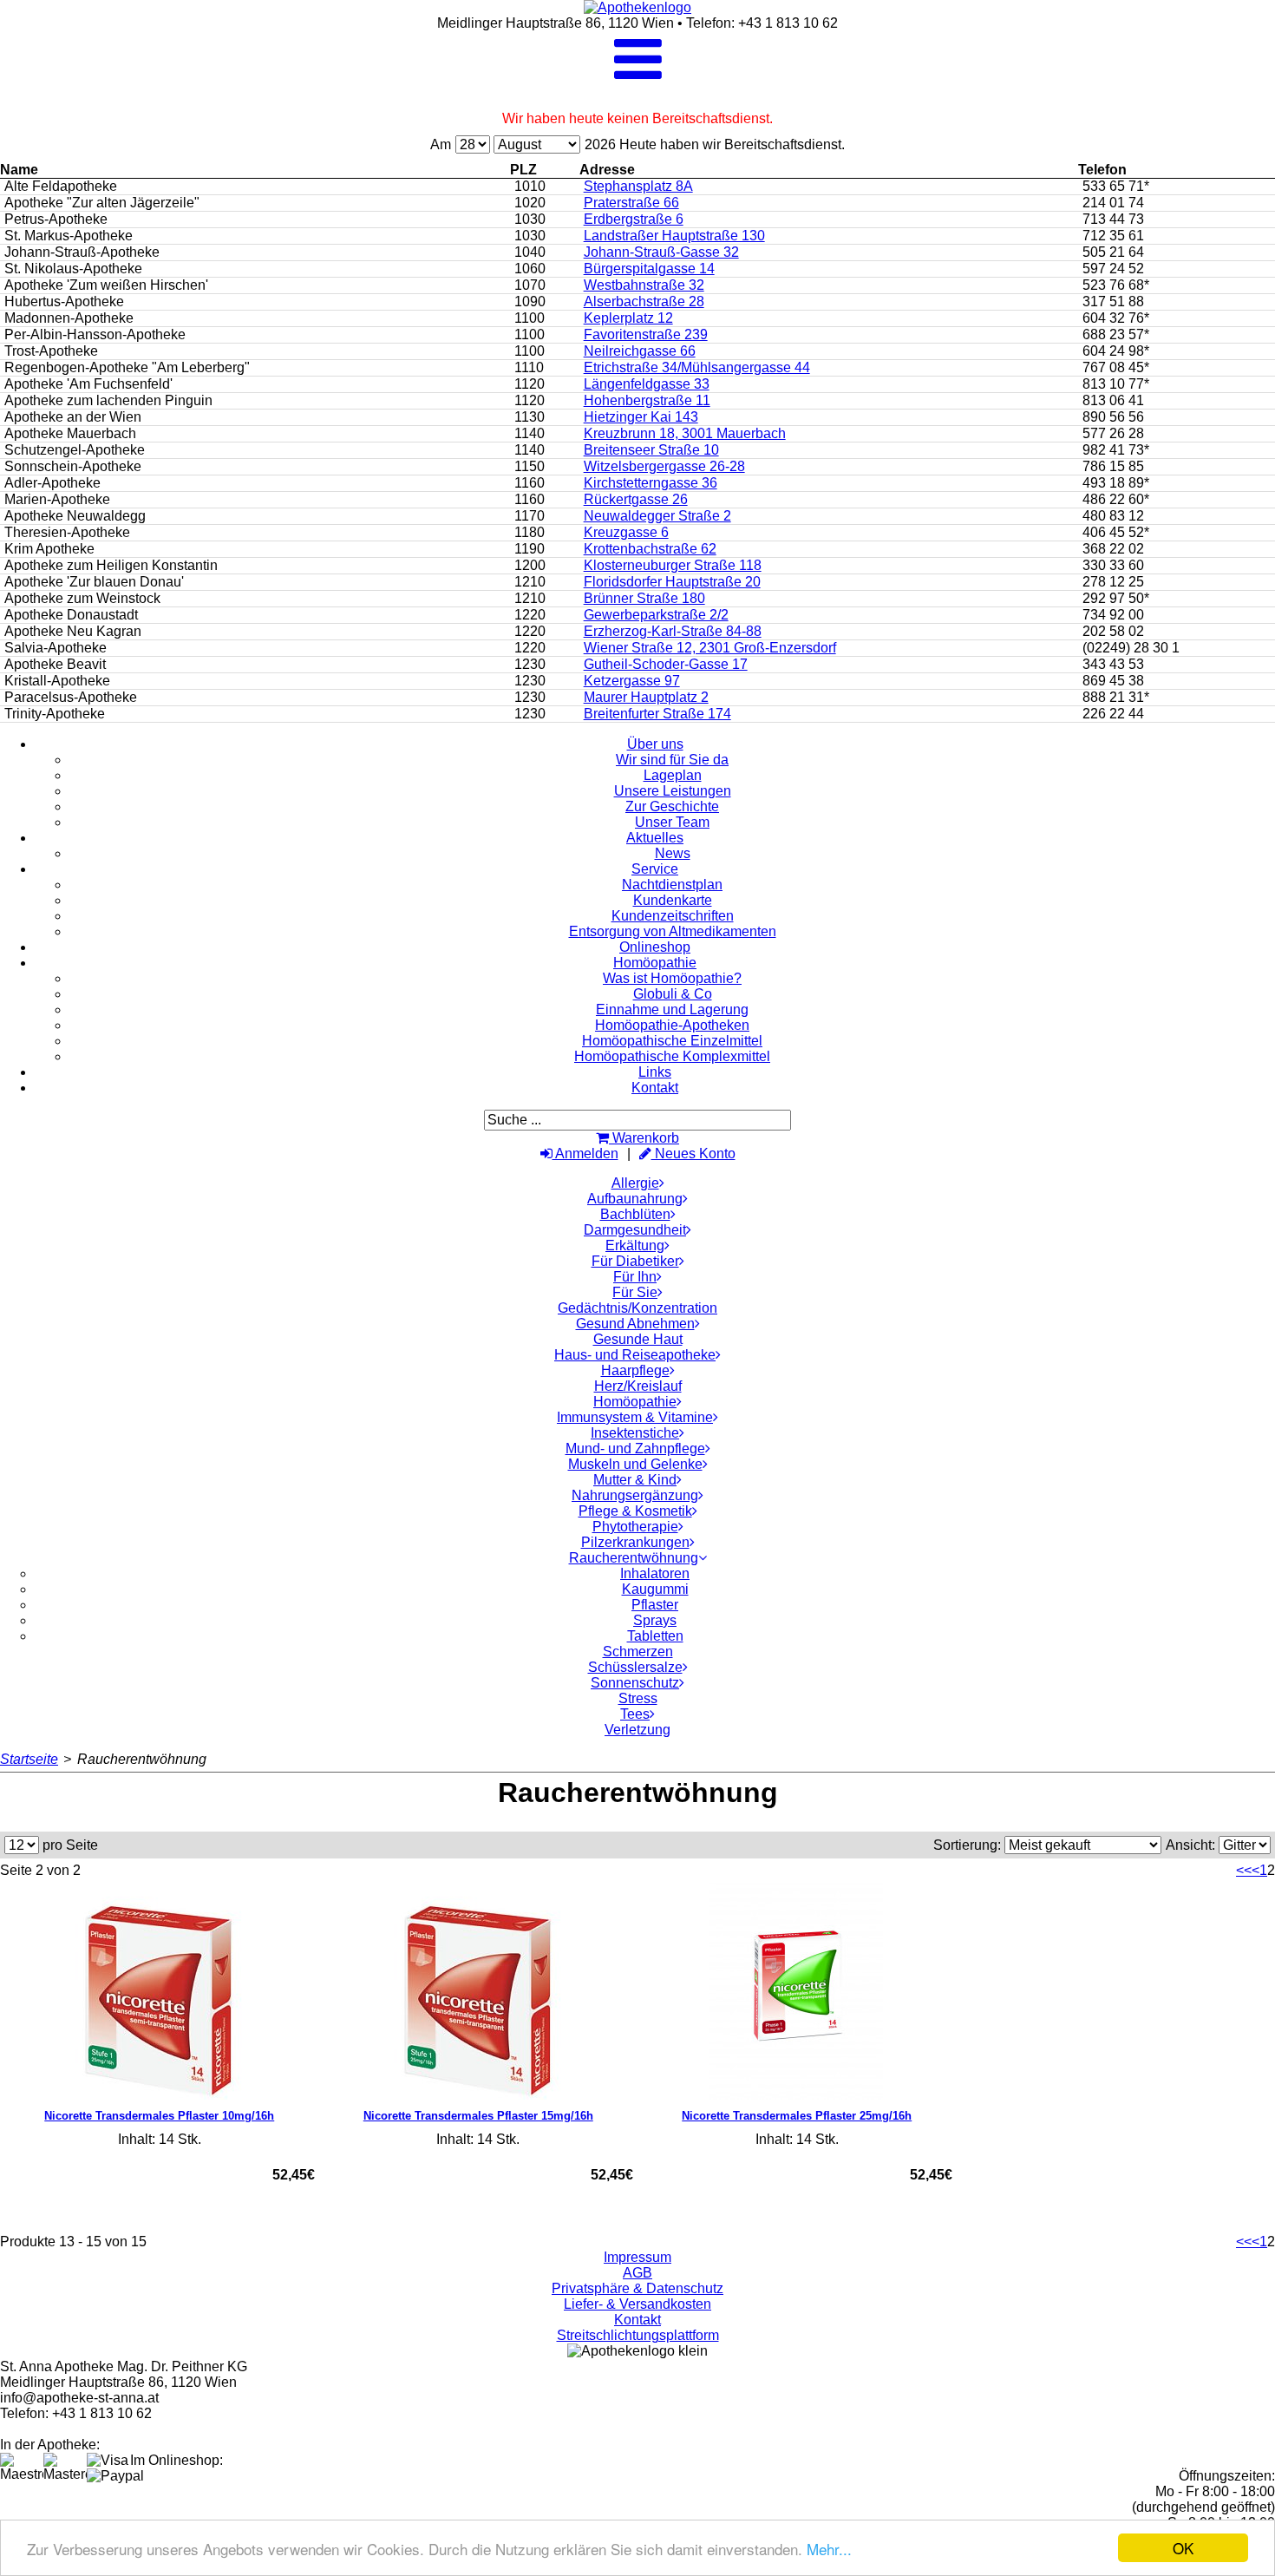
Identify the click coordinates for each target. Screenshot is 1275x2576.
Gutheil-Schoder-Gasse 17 (666, 664)
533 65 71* (1116, 186)
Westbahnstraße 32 (644, 285)
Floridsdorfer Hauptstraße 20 (672, 582)
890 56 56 (1113, 417)
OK (1183, 2548)
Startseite (29, 1759)
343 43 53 (1113, 664)
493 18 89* (1116, 483)
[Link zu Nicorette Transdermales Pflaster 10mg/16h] (160, 1991)
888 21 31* (1116, 697)
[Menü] (638, 74)
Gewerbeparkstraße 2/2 (656, 615)
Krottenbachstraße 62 (650, 549)
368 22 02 (1113, 549)
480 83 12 (1113, 516)
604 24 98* (1116, 351)
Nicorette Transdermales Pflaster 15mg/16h (478, 2116)
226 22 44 (1113, 714)
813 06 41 (1113, 400)
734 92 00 (1113, 615)
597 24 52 (1113, 269)
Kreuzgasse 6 (626, 532)
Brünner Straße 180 (644, 598)
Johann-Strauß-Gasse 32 (661, 252)
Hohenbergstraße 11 (647, 400)
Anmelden (585, 1154)
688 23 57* (1116, 334)
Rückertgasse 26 (636, 499)
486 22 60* (1116, 499)
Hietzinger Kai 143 (641, 417)
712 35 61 (1113, 236)
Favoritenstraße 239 (646, 334)
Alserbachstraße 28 (644, 302)
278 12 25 (1113, 582)
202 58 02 (1113, 631)
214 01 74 (1113, 203)
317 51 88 (1113, 302)
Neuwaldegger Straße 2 (657, 516)
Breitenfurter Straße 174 (657, 714)
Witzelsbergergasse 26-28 (664, 466)
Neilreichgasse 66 (640, 351)
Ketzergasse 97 (632, 681)
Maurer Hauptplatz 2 (646, 697)
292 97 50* (1116, 598)
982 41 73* (1116, 450)
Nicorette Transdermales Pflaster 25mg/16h (797, 2116)
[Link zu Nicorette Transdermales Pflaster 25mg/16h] (797, 1991)
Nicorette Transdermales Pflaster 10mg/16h (159, 2116)
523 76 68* (1116, 285)
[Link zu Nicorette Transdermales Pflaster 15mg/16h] (479, 1991)
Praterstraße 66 (631, 203)
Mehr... (829, 2549)
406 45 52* (1116, 532)
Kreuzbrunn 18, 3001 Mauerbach (685, 433)
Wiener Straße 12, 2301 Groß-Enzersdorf (710, 648)
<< (1244, 1870)
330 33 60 (1113, 565)
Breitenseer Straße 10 (651, 450)
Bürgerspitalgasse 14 (649, 269)
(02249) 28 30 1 (1131, 648)
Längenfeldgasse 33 (647, 384)
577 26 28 (1113, 433)
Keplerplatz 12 (628, 318)
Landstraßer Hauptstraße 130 (674, 236)
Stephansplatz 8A (638, 186)
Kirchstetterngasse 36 (651, 483)
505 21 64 (1113, 252)
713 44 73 (1113, 219)
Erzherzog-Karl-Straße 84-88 (673, 631)
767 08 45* (1116, 367)
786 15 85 (1113, 466)
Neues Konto (693, 1154)
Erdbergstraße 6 (634, 219)
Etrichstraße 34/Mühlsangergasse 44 (697, 367)
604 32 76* (1116, 318)
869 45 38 (1113, 681)
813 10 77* (1116, 384)
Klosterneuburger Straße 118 (673, 565)
